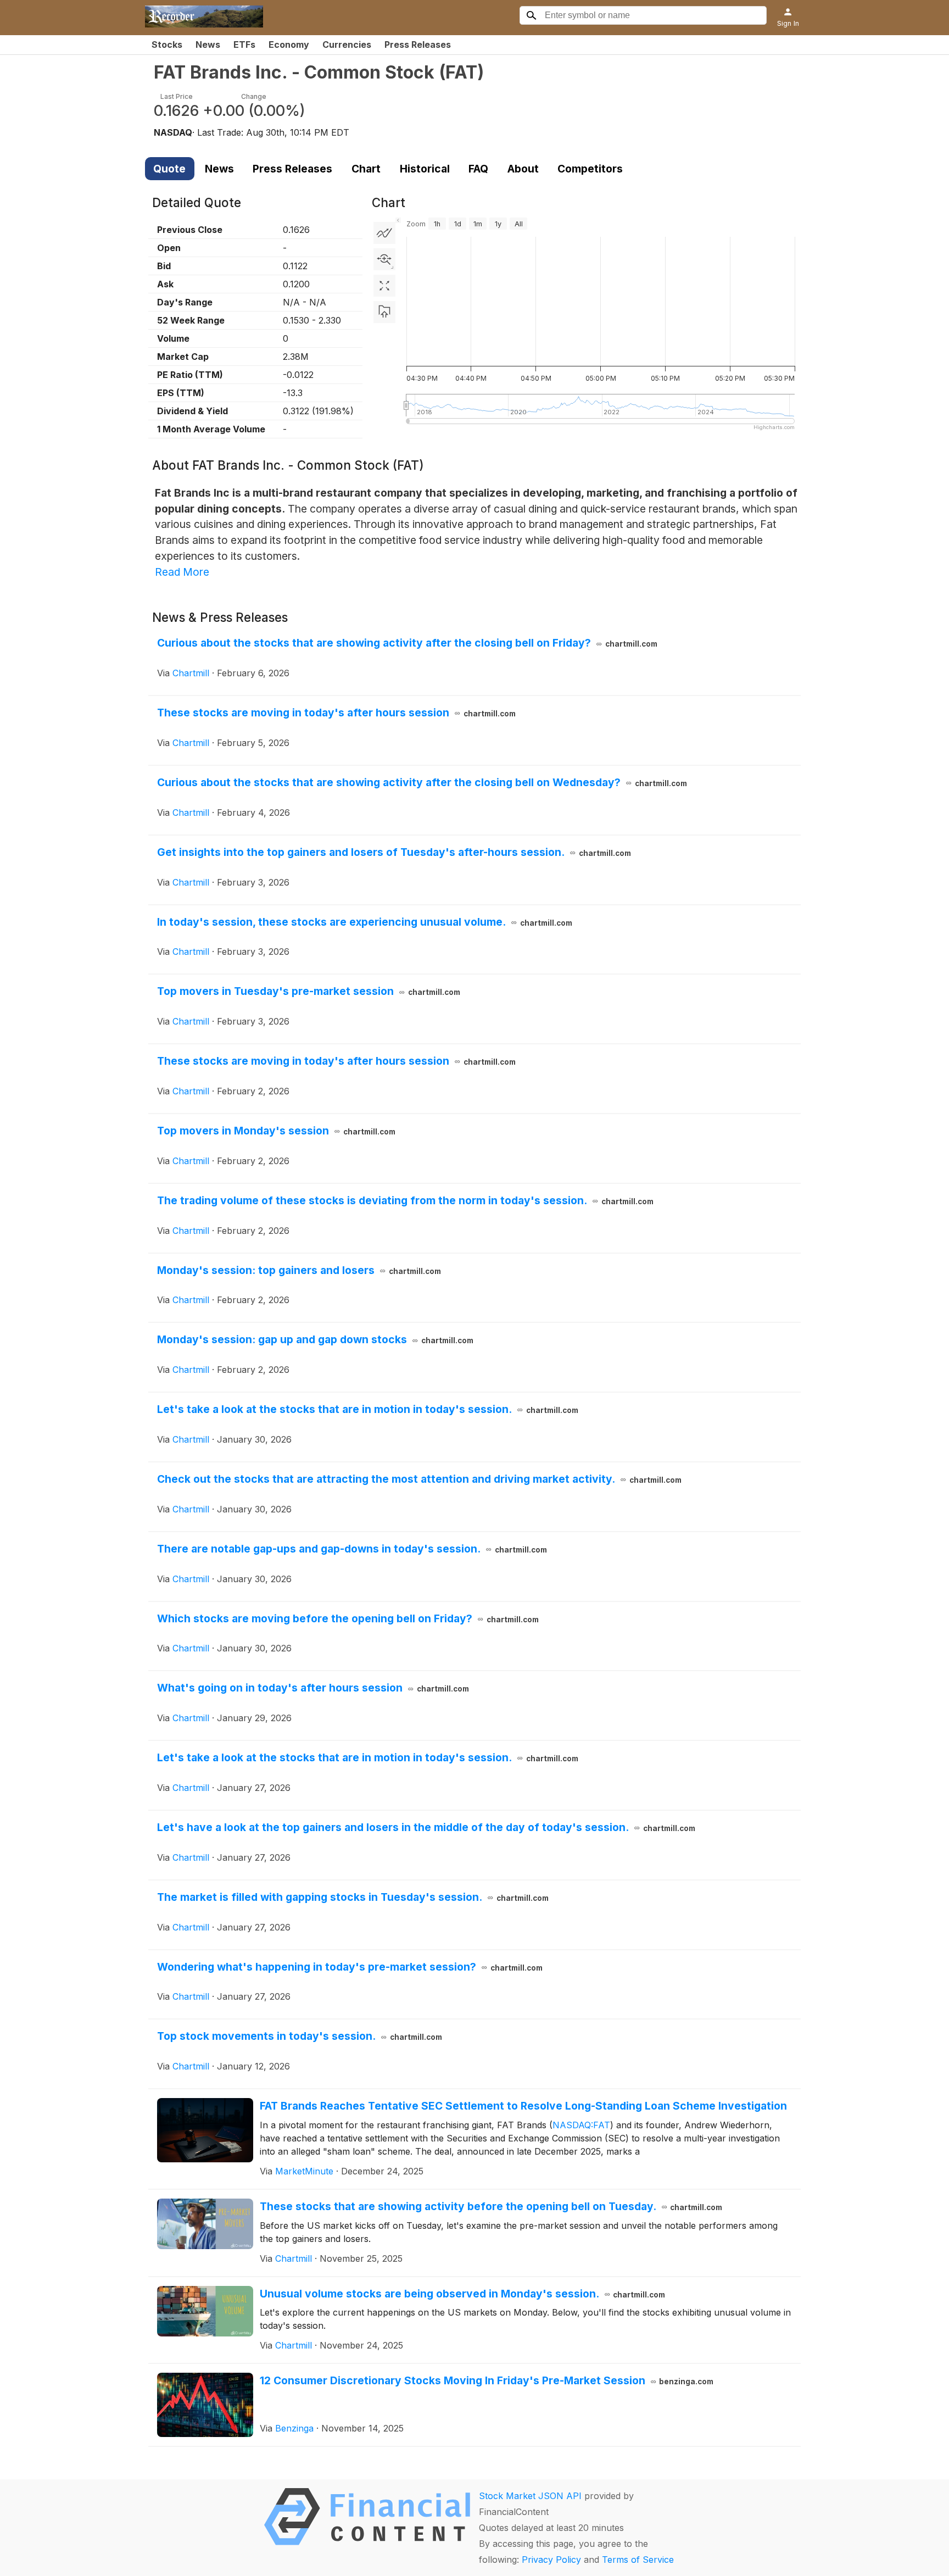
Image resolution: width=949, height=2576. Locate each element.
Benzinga (294, 2428)
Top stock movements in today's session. (300, 2036)
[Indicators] (384, 233)
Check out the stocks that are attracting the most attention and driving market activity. (419, 1479)
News (208, 44)
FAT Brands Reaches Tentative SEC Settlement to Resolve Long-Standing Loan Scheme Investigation (523, 2106)
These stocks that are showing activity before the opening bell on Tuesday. (491, 2206)
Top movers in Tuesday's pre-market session (309, 991)
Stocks (167, 44)
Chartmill (191, 673)
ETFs (244, 44)
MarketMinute (304, 2171)
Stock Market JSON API (530, 2496)
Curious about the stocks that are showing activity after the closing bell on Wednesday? (422, 782)
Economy (289, 44)
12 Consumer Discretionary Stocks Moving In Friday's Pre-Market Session (487, 2380)
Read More (182, 572)
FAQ (478, 169)
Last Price (177, 96)
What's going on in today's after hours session (313, 1688)
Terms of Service (638, 2560)
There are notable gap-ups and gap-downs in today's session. (352, 1549)
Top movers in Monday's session (276, 1131)
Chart (366, 169)
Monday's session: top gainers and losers (299, 1270)
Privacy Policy (551, 2560)
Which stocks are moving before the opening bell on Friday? (348, 1618)
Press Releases (418, 44)
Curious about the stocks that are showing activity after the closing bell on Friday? (407, 643)
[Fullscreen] (384, 286)
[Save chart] (384, 312)
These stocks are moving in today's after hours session (336, 713)
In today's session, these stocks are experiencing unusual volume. (365, 922)
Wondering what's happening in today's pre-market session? (350, 1967)
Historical (425, 169)
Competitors (590, 169)
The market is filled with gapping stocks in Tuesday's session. (353, 1897)
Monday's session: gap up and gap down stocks (315, 1339)
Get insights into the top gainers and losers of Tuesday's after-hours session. (394, 852)
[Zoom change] (384, 259)
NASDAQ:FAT (581, 2125)
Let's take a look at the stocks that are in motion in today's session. (368, 1409)
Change (254, 96)
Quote (169, 169)
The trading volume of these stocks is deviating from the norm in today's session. (405, 1200)
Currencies (347, 44)
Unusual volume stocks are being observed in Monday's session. (463, 2294)
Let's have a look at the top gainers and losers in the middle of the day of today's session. (426, 1827)
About (523, 169)
